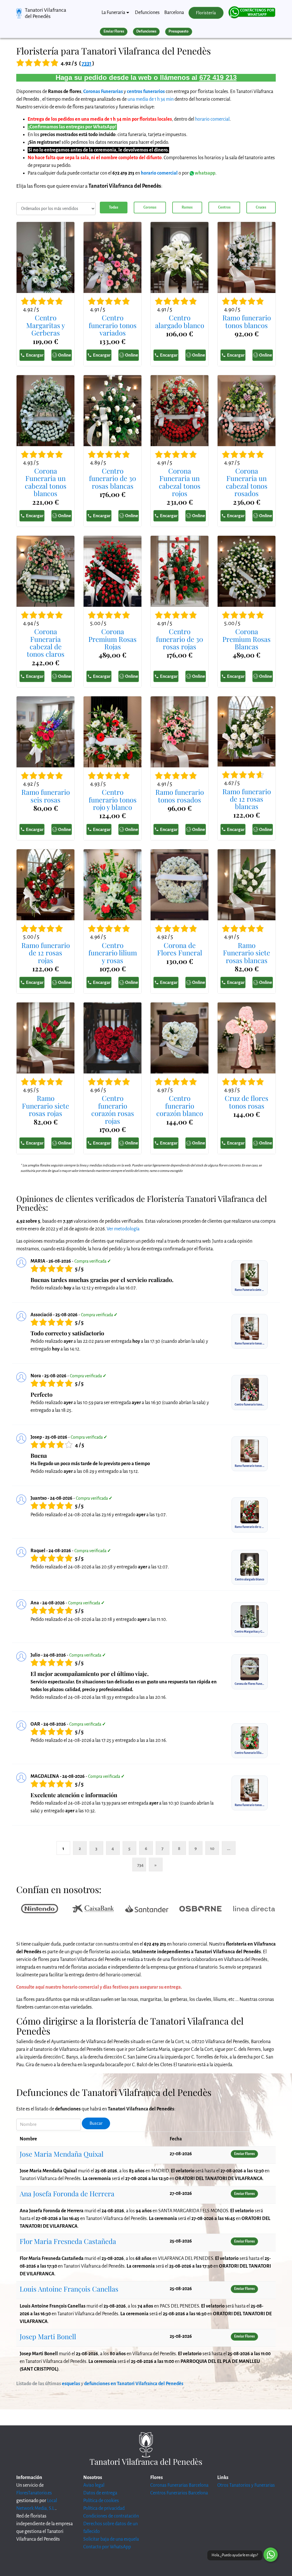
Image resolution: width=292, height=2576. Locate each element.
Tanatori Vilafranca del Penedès (45, 13)
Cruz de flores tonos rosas (247, 1102)
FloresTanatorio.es (34, 2493)
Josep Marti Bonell (48, 2336)
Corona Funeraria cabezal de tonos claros (46, 643)
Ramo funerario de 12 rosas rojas (46, 953)
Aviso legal (94, 2485)
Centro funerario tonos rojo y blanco (113, 799)
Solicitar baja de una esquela (111, 2539)
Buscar (96, 2123)
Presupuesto (179, 31)
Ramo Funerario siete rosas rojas (45, 1106)
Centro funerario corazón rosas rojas (113, 1109)
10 (212, 1848)
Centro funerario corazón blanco (180, 1106)
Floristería (206, 13)
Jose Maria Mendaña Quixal (62, 2154)
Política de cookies (101, 2501)
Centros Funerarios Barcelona (179, 2493)
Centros (224, 207)
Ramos (187, 207)
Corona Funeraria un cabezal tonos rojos (180, 482)
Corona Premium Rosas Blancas (247, 639)
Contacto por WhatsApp (107, 2547)
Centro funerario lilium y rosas (113, 953)
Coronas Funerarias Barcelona (179, 2485)
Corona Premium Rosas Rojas (112, 639)
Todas (113, 207)
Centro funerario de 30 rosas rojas (180, 639)
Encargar (35, 355)
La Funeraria (113, 13)
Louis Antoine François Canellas (69, 2289)
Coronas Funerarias (103, 92)
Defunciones (147, 13)
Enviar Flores (114, 31)
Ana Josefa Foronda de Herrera (67, 2193)
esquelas (71, 2384)
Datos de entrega (100, 2493)
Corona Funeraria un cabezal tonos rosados (247, 482)
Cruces (261, 207)
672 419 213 (218, 77)
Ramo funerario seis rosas (46, 796)
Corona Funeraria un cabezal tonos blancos (46, 482)
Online (65, 355)
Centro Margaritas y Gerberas (46, 325)
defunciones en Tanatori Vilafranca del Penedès (134, 2384)
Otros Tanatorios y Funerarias (246, 2485)
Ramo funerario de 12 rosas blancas (247, 799)
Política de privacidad (104, 2508)
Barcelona (174, 13)
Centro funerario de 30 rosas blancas (112, 478)
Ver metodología (123, 1229)
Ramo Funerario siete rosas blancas (247, 953)
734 (140, 1865)
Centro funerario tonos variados (113, 325)
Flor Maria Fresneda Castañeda (68, 2241)
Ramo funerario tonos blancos (247, 321)
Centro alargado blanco (180, 321)
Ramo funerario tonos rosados (180, 796)
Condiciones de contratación (111, 2516)
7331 (87, 63)
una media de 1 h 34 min (151, 99)
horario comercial (212, 119)
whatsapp (205, 173)
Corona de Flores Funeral (180, 949)
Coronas (150, 207)
